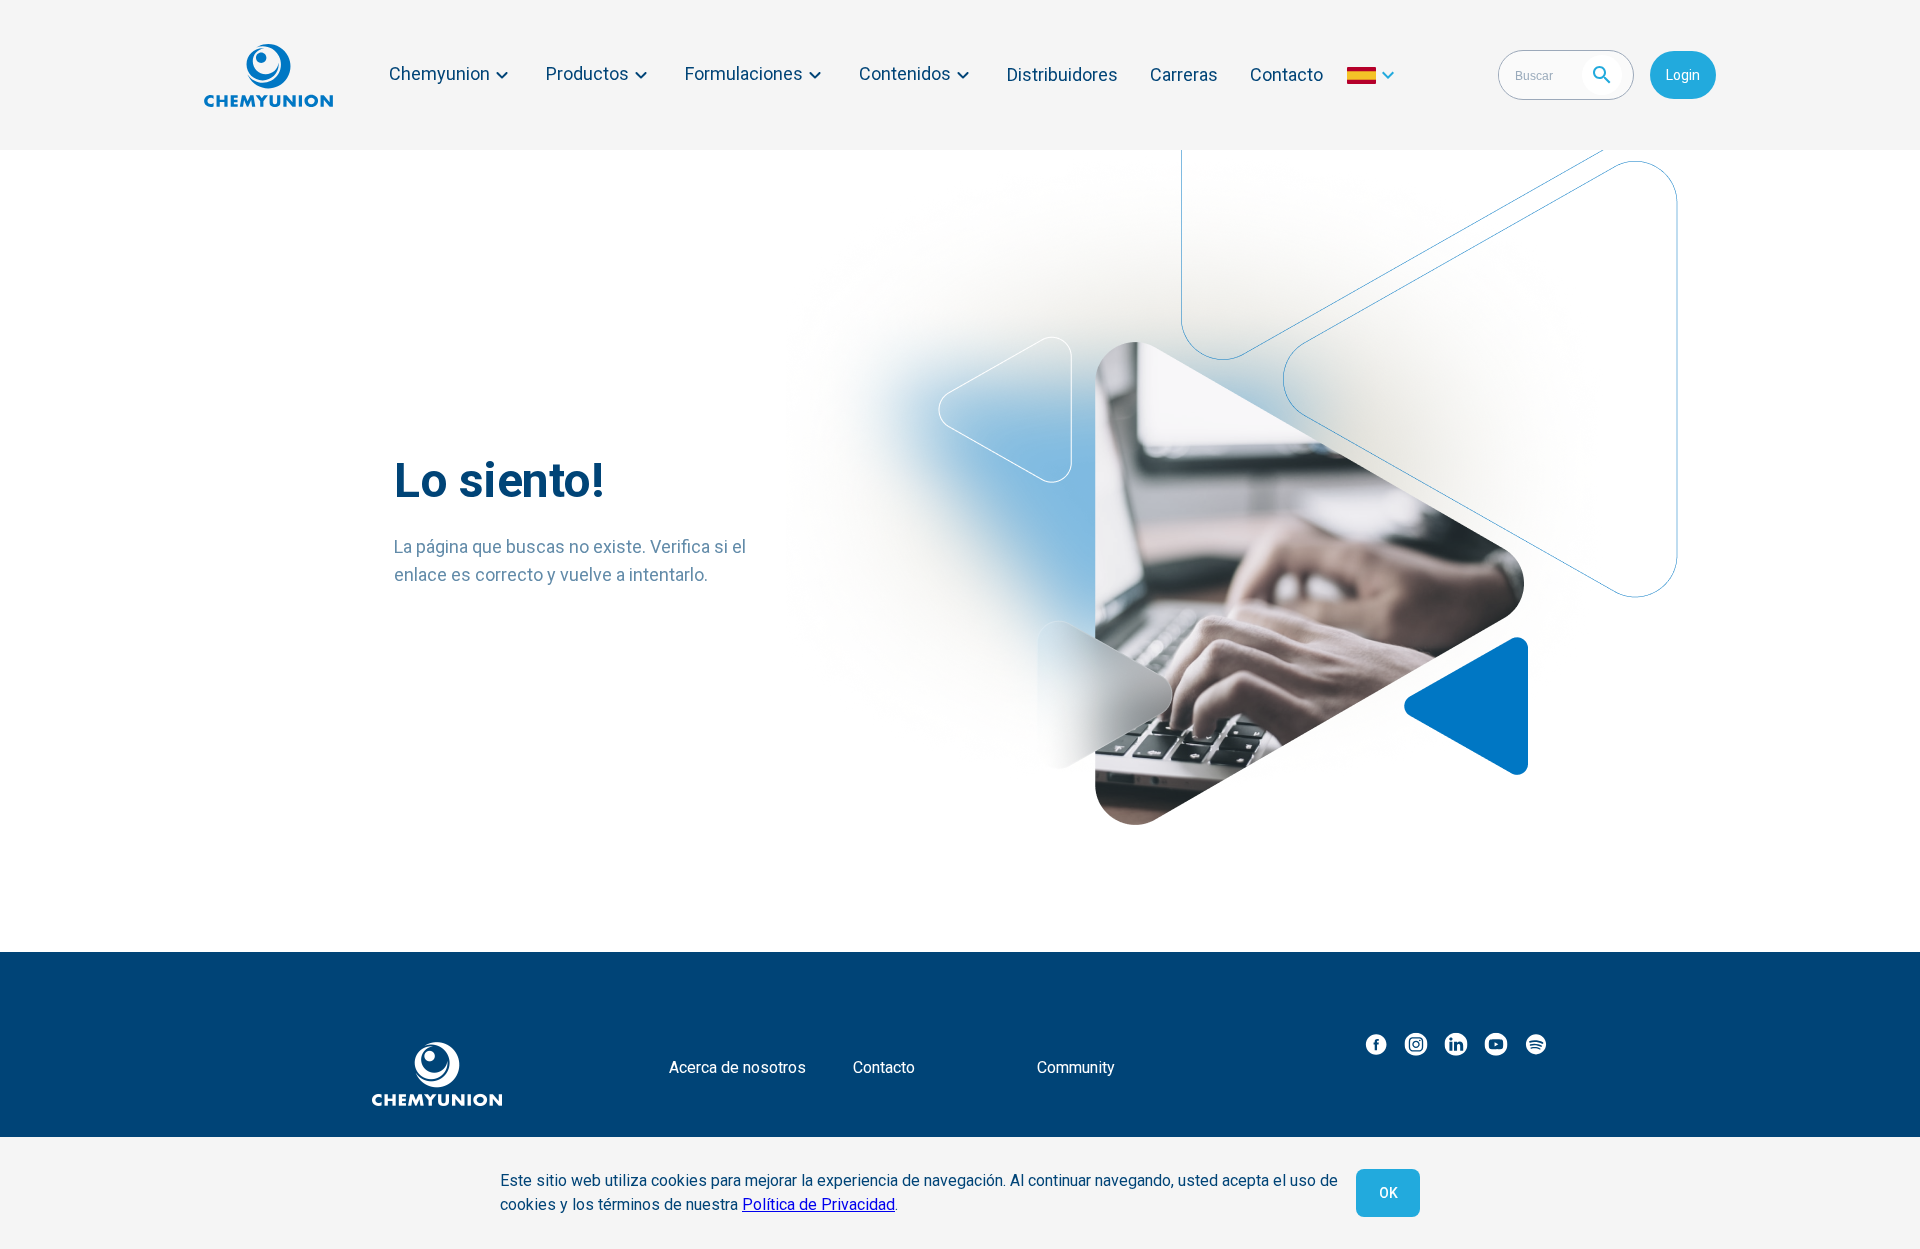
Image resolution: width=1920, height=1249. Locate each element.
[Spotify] (1536, 1044)
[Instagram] (1416, 1044)
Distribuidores (1062, 74)
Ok (1388, 1193)
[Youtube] (1496, 1044)
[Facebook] (1376, 1044)
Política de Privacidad (818, 1204)
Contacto (1286, 74)
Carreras (1184, 74)
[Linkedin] (1456, 1044)
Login (1683, 75)
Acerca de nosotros (737, 1067)
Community (1076, 1067)
